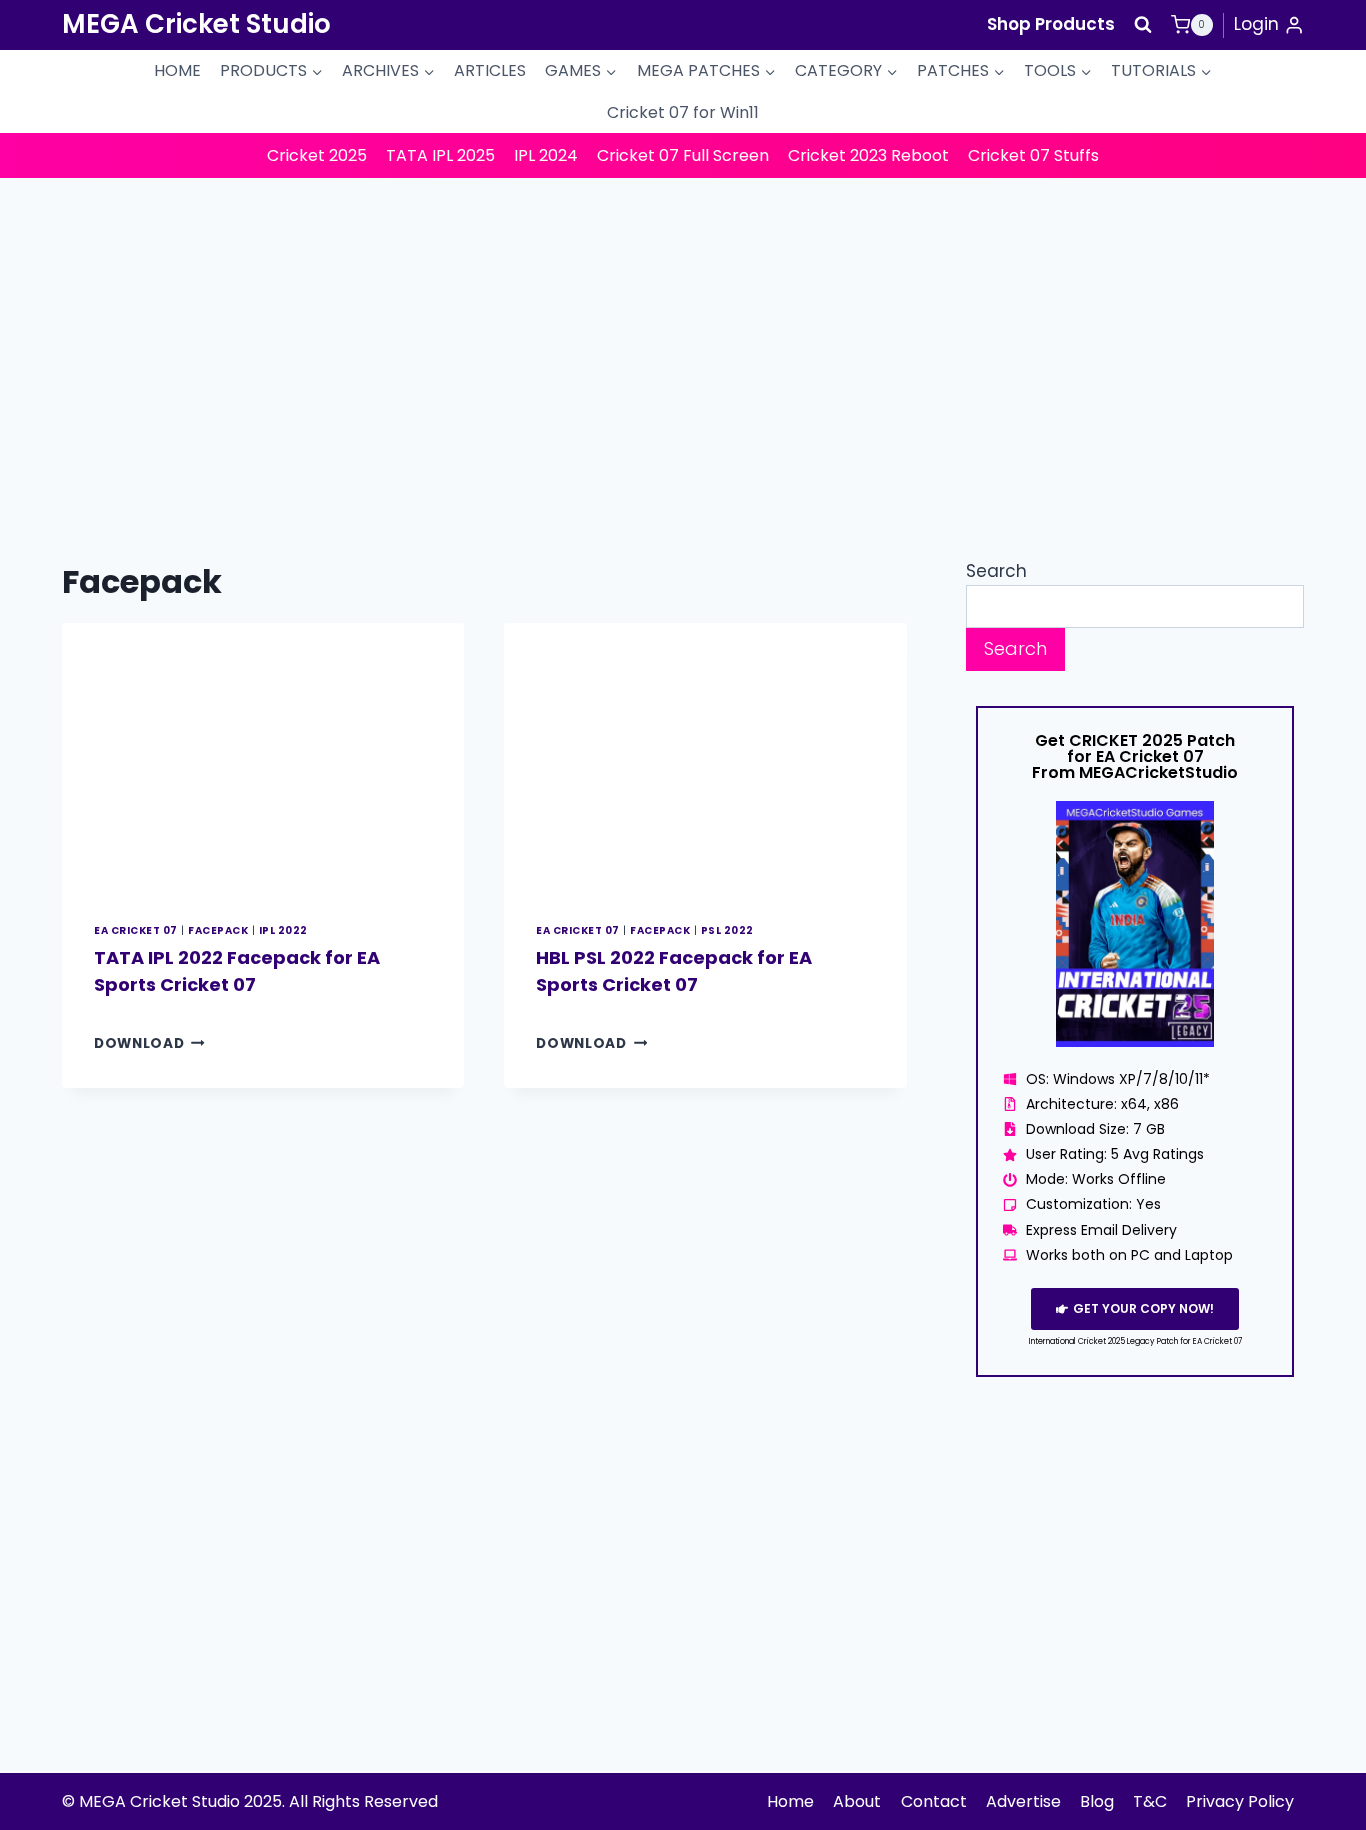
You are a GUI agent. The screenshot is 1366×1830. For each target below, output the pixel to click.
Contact (934, 1801)
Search (996, 571)
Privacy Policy (1240, 1801)
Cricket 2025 (317, 155)
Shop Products (1051, 24)
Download (149, 1043)
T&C (1150, 1801)
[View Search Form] (1143, 25)
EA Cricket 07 (136, 930)
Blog (1097, 1801)
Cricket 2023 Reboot (868, 155)
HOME (177, 70)
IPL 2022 (283, 930)
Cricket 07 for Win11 (683, 112)
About (857, 1801)
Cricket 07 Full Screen (683, 155)
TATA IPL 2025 (440, 155)
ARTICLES (490, 70)
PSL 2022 (727, 930)
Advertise (1023, 1801)
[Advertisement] (683, 328)
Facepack (218, 930)
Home (790, 1801)
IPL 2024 (546, 155)
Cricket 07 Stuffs (1033, 155)
